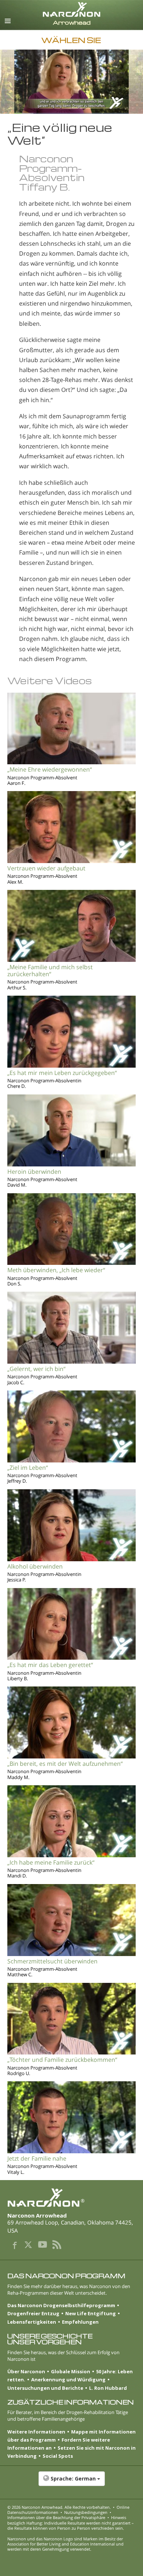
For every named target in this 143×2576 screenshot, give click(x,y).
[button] (71, 2482)
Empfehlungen (80, 2322)
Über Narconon (26, 2371)
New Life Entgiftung (91, 2313)
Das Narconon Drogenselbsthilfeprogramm (61, 2305)
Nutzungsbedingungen (86, 2512)
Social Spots (58, 2456)
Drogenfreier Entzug (33, 2313)
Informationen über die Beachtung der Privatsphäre (56, 2517)
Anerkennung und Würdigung (68, 2380)
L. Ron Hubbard (108, 2388)
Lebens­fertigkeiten (32, 2322)
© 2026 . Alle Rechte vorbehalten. (59, 2507)
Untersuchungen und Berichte (45, 2388)
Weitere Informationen (36, 2432)
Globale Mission (71, 2371)
